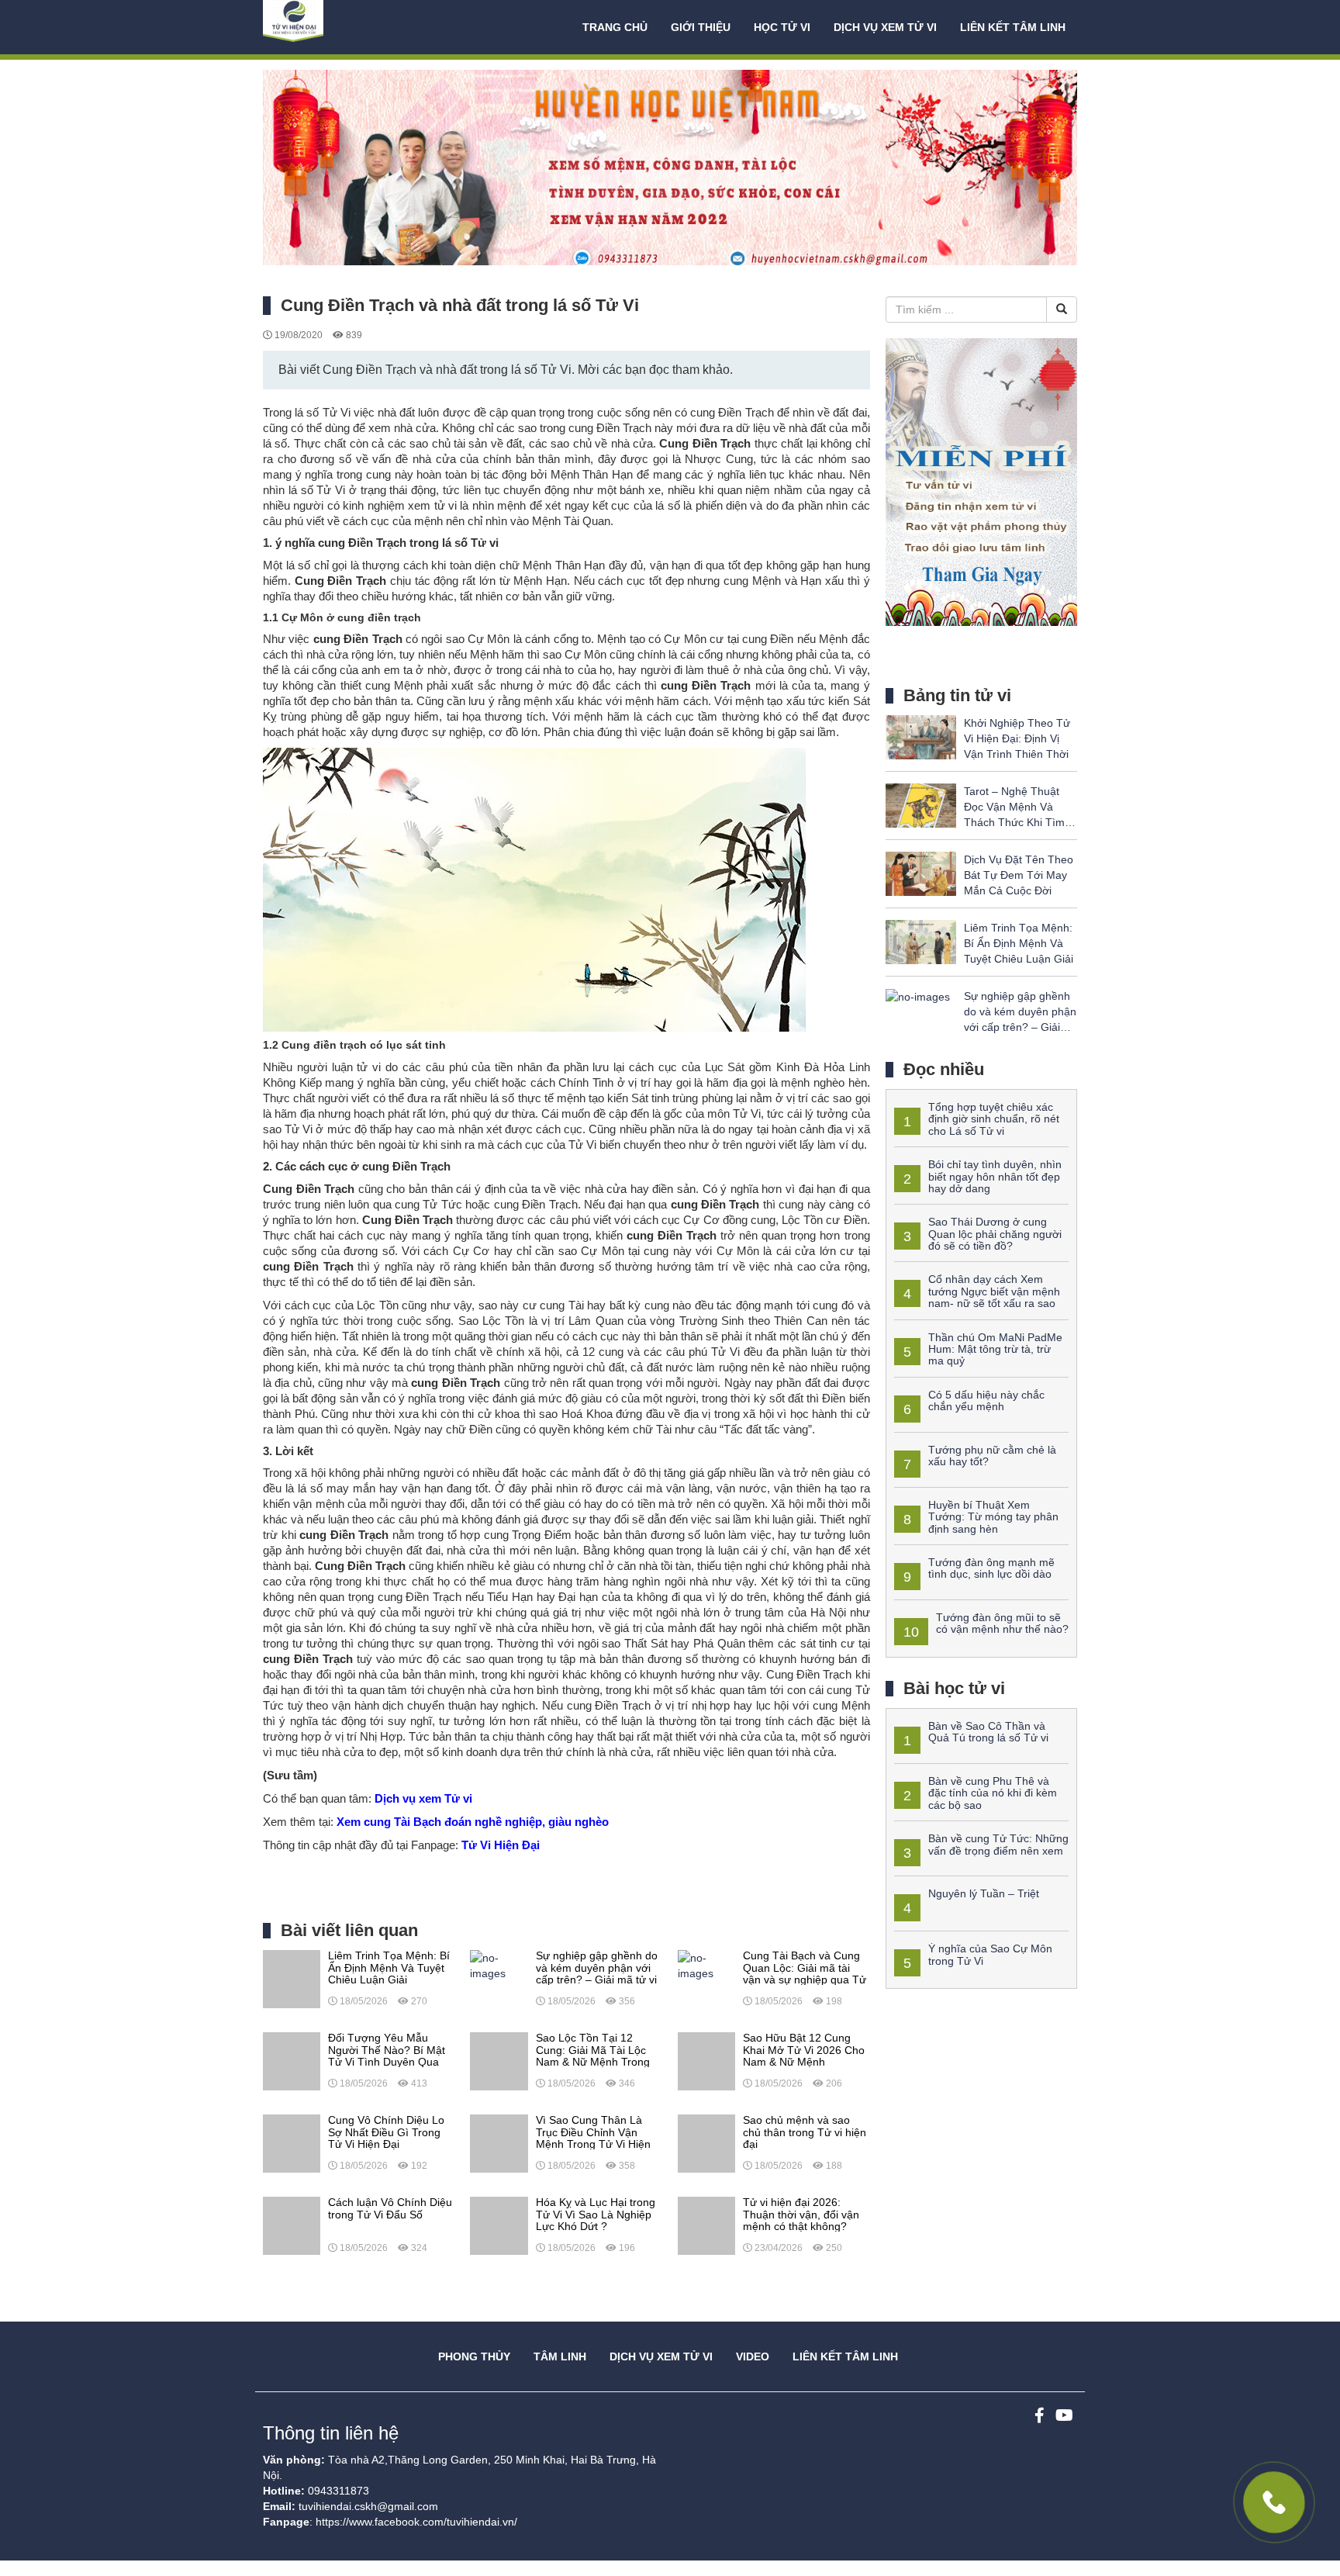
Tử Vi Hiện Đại (501, 1845)
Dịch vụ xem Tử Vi (885, 27)
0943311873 (338, 2491)
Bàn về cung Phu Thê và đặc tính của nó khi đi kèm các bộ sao (993, 1793)
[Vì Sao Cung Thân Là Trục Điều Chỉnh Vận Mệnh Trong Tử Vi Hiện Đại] (499, 2142)
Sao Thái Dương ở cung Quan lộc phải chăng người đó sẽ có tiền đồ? (995, 1234)
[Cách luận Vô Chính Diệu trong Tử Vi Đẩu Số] (292, 2225)
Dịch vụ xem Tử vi (422, 1798)
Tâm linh (560, 2356)
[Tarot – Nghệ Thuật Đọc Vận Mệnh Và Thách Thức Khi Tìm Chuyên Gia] (921, 804)
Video (753, 2356)
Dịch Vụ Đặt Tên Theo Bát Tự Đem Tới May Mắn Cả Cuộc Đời (1019, 875)
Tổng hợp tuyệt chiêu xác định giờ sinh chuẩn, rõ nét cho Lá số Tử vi (994, 1119)
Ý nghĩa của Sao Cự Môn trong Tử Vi (990, 1954)
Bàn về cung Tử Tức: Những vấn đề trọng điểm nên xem (998, 1844)
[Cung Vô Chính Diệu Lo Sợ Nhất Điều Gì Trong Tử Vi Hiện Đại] (292, 2142)
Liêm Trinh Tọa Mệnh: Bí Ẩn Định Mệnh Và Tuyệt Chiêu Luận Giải (1019, 943)
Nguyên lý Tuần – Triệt (984, 1893)
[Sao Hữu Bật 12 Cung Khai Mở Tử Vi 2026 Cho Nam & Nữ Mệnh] (706, 2060)
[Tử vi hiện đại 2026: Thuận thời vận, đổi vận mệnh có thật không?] (706, 2225)
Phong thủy (474, 2356)
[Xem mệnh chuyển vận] (340, 27)
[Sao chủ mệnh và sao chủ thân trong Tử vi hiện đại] (706, 2142)
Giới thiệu (701, 27)
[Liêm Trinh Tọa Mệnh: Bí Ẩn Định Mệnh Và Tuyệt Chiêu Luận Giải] (292, 1978)
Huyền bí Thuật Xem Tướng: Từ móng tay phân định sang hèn (993, 1517)
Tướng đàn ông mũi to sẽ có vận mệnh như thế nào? (1002, 1623)
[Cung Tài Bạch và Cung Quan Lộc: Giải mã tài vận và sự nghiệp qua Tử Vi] (706, 1965)
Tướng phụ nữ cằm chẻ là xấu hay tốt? (992, 1456)
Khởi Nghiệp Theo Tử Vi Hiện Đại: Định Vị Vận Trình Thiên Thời (1017, 738)
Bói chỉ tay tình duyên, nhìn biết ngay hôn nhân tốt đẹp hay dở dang (995, 1176)
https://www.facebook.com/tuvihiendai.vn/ (416, 2522)
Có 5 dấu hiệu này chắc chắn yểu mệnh (986, 1400)
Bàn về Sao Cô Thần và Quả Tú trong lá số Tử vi (988, 1732)
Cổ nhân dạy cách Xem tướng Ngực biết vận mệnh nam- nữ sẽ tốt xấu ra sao (994, 1291)
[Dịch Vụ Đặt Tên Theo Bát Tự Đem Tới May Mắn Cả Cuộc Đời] (921, 873)
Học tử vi (782, 27)
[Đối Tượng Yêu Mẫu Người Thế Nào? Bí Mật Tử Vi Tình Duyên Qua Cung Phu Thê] (292, 2060)
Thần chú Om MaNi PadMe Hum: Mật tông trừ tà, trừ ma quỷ (995, 1349)
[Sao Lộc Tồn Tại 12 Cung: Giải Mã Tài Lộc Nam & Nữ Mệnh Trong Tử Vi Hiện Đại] (499, 2060)
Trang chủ (615, 27)
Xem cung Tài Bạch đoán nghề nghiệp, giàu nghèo (473, 1822)
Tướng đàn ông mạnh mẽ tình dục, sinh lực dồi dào (991, 1568)
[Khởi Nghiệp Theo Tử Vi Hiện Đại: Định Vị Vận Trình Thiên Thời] (921, 736)
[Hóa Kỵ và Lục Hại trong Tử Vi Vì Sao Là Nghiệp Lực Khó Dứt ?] (499, 2225)
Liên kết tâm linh (1013, 27)
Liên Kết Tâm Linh (845, 2356)
